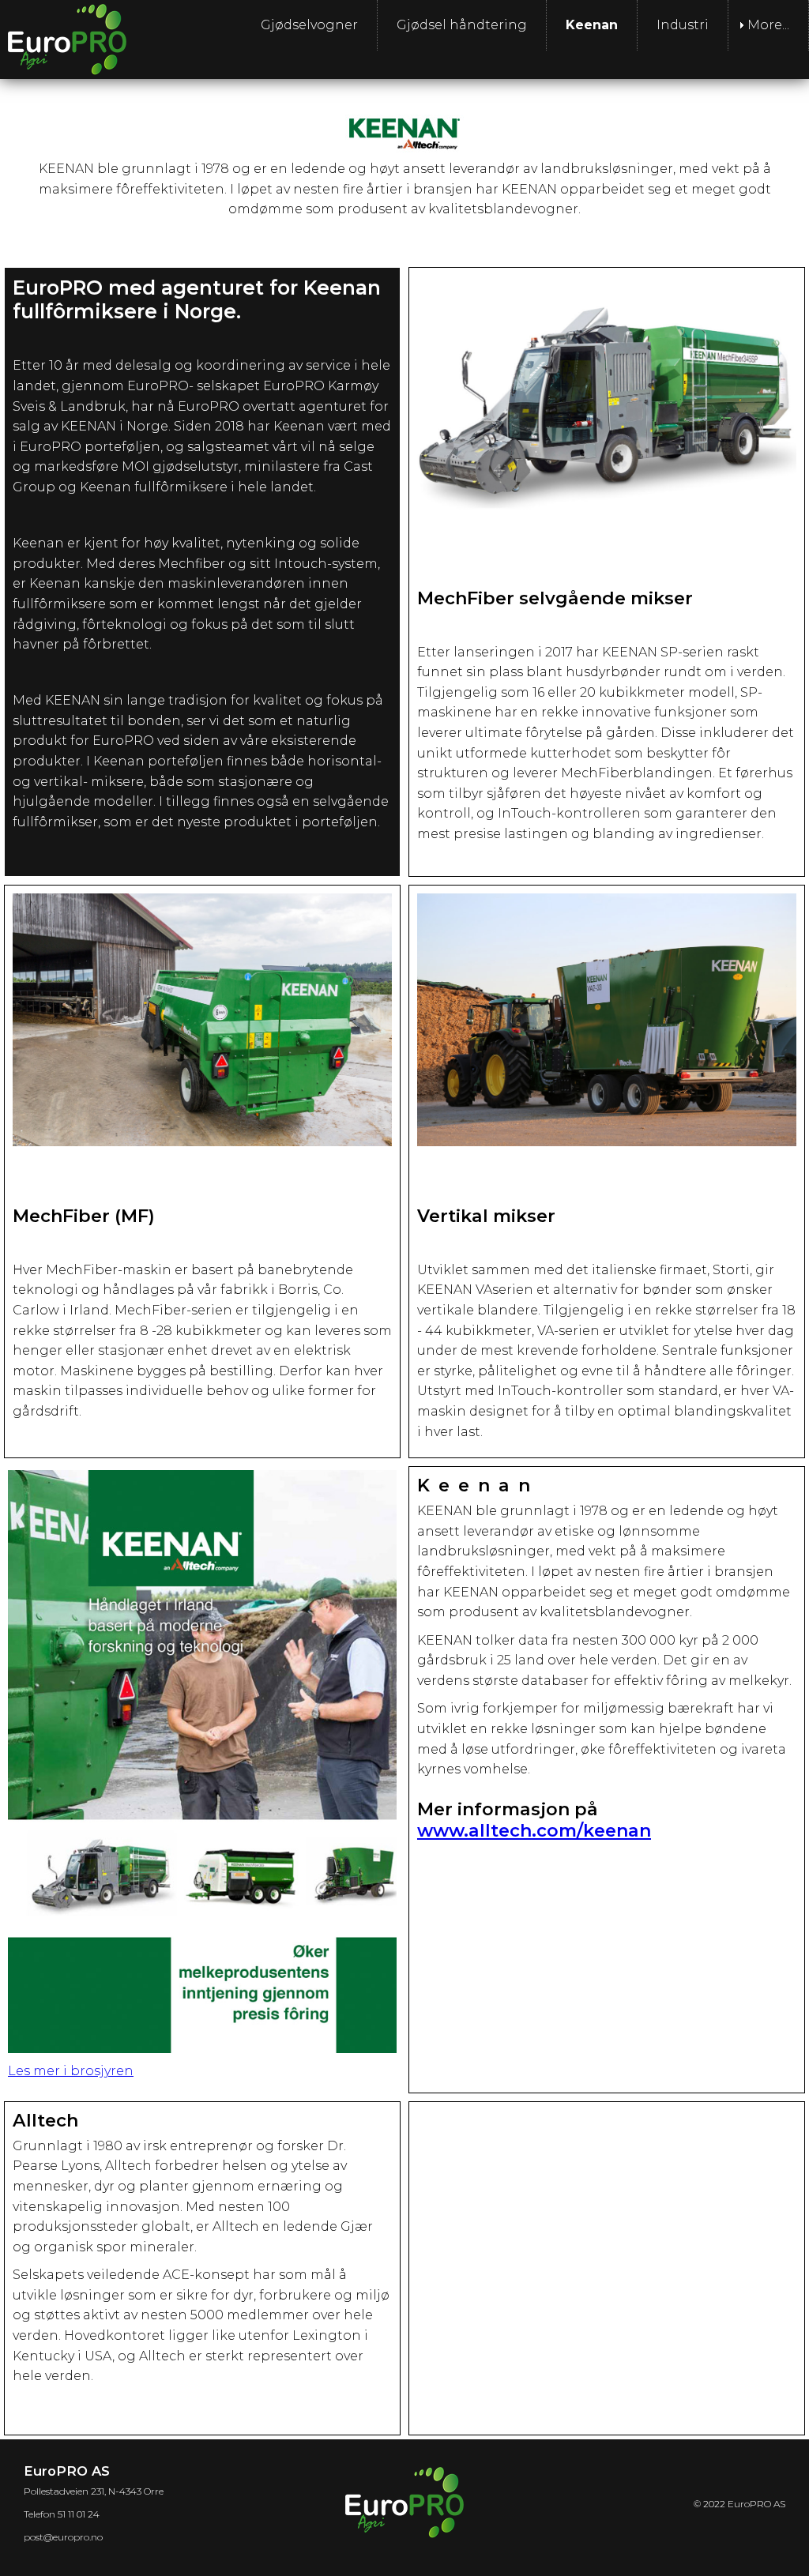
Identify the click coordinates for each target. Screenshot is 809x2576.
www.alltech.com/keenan (534, 1831)
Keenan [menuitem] (592, 25)
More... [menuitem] (768, 25)
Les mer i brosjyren (71, 2071)
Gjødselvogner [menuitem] (309, 25)
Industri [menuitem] (683, 25)
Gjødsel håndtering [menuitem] (462, 25)
